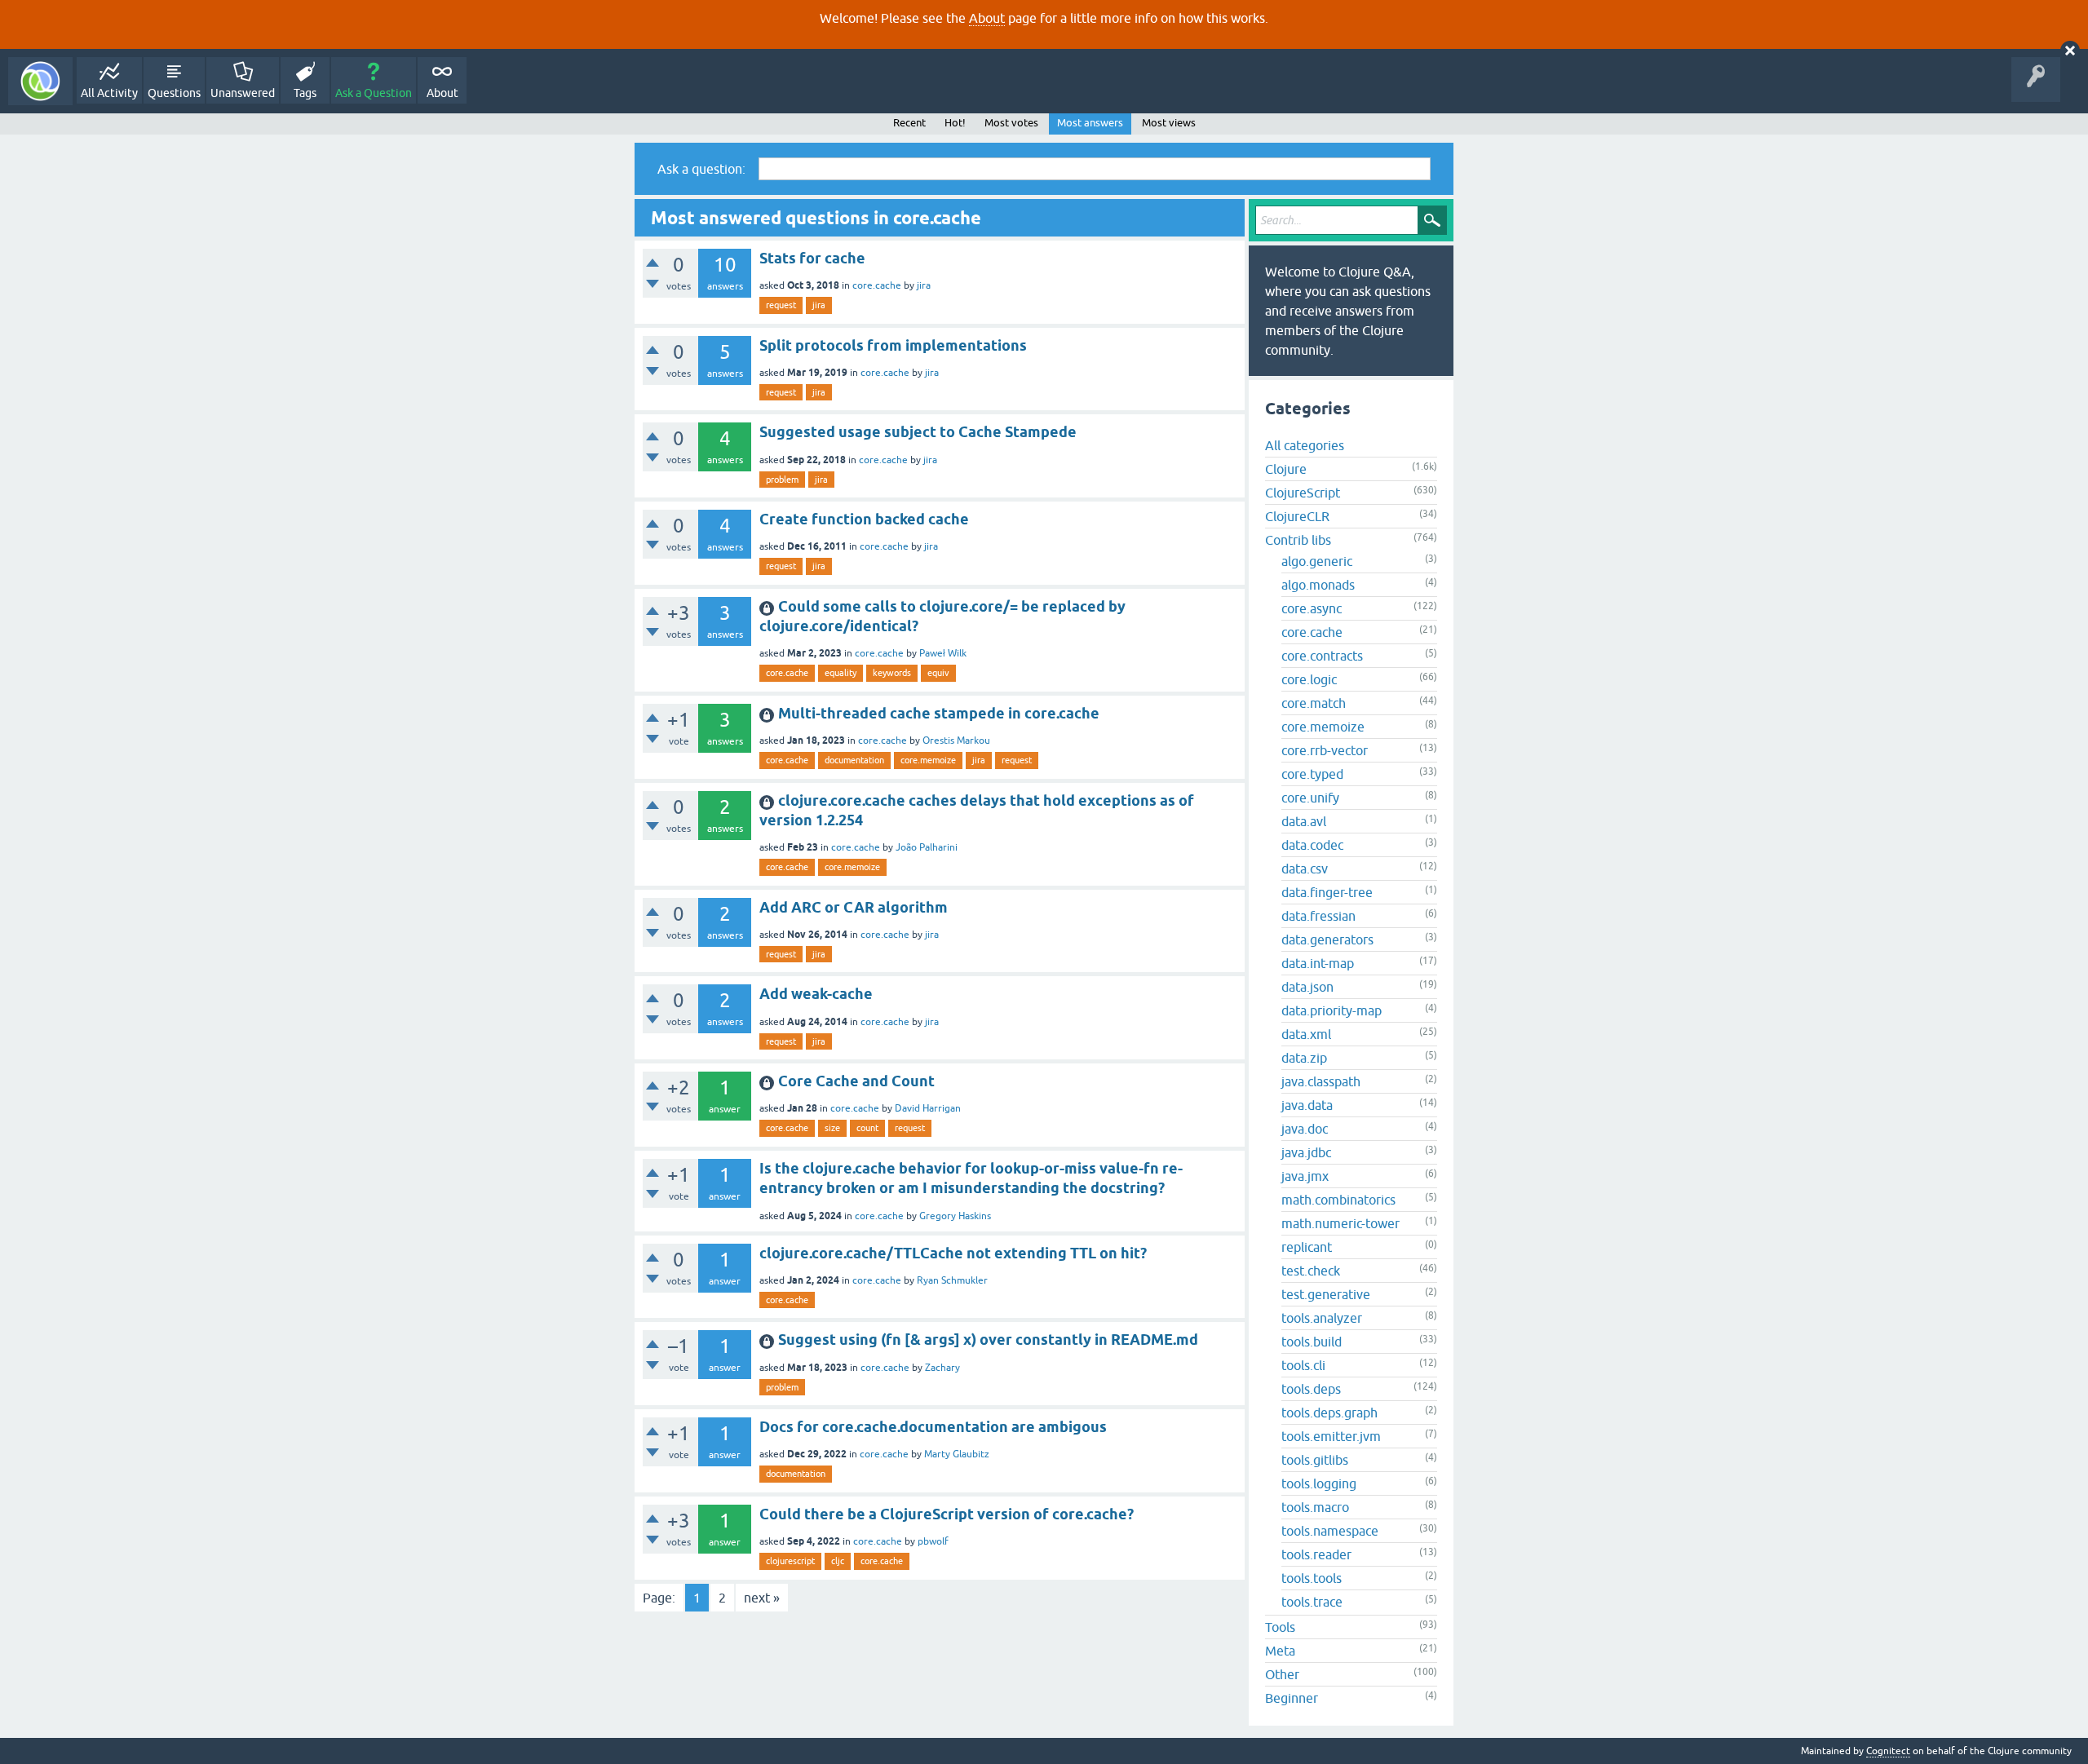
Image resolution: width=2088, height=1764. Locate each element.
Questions (174, 93)
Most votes (1011, 123)
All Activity (109, 93)
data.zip (1304, 1058)
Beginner (1292, 1698)
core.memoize (928, 760)
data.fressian (1318, 916)
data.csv (1305, 869)
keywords (892, 673)
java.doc (1305, 1129)
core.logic (1309, 679)
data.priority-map (1332, 1010)
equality (841, 673)
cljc (838, 1561)
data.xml (1306, 1034)
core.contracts (1322, 656)
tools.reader (1316, 1554)
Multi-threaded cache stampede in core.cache (939, 713)
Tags (305, 93)
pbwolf (933, 1541)
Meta (1280, 1651)
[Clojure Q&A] (40, 81)
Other (1282, 1674)
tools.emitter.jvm (1331, 1436)
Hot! (955, 123)
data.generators (1327, 939)
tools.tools (1312, 1578)
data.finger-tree (1327, 892)
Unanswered (243, 93)
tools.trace (1312, 1602)
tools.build (1312, 1342)
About (987, 18)
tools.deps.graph (1329, 1413)
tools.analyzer (1322, 1318)
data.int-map (1318, 963)
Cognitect (1888, 1751)
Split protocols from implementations (893, 345)
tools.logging (1319, 1483)
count (867, 1128)
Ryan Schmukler (952, 1280)
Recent (909, 123)
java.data (1307, 1105)
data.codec (1312, 845)
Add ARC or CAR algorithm (854, 907)
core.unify (1310, 798)
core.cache (877, 285)
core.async (1312, 608)
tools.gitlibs (1315, 1460)
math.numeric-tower (1340, 1223)
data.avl (1304, 821)
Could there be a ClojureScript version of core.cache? (947, 1514)
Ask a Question (374, 93)
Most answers (1090, 123)
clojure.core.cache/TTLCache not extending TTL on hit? (953, 1253)
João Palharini (927, 847)
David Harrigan (928, 1108)
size (832, 1128)
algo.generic (1317, 561)
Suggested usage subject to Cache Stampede (918, 432)
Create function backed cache (864, 519)
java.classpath (1321, 1081)
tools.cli (1303, 1365)
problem (782, 480)
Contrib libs (1298, 540)
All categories (1305, 445)
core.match (1314, 703)
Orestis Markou (956, 741)
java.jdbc (1306, 1152)
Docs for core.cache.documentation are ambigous (933, 1427)
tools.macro (1315, 1507)
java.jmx (1305, 1176)
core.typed (1312, 774)
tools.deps (1311, 1389)
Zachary (942, 1368)
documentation (854, 760)
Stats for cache (812, 258)
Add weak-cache (816, 994)
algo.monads (1318, 585)
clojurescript (790, 1561)
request (781, 305)
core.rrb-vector (1325, 750)
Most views (1169, 123)
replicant (1307, 1247)
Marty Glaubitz (957, 1454)
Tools (1280, 1627)
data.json (1307, 987)
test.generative (1326, 1294)
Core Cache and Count (856, 1081)
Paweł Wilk (943, 653)
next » (762, 1598)
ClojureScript (1303, 493)
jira (924, 285)
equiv (938, 673)
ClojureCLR (1297, 516)
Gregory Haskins (955, 1216)
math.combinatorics (1338, 1200)
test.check (1311, 1271)
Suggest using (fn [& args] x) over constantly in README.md (988, 1340)
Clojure (1286, 469)
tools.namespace (1330, 1531)
